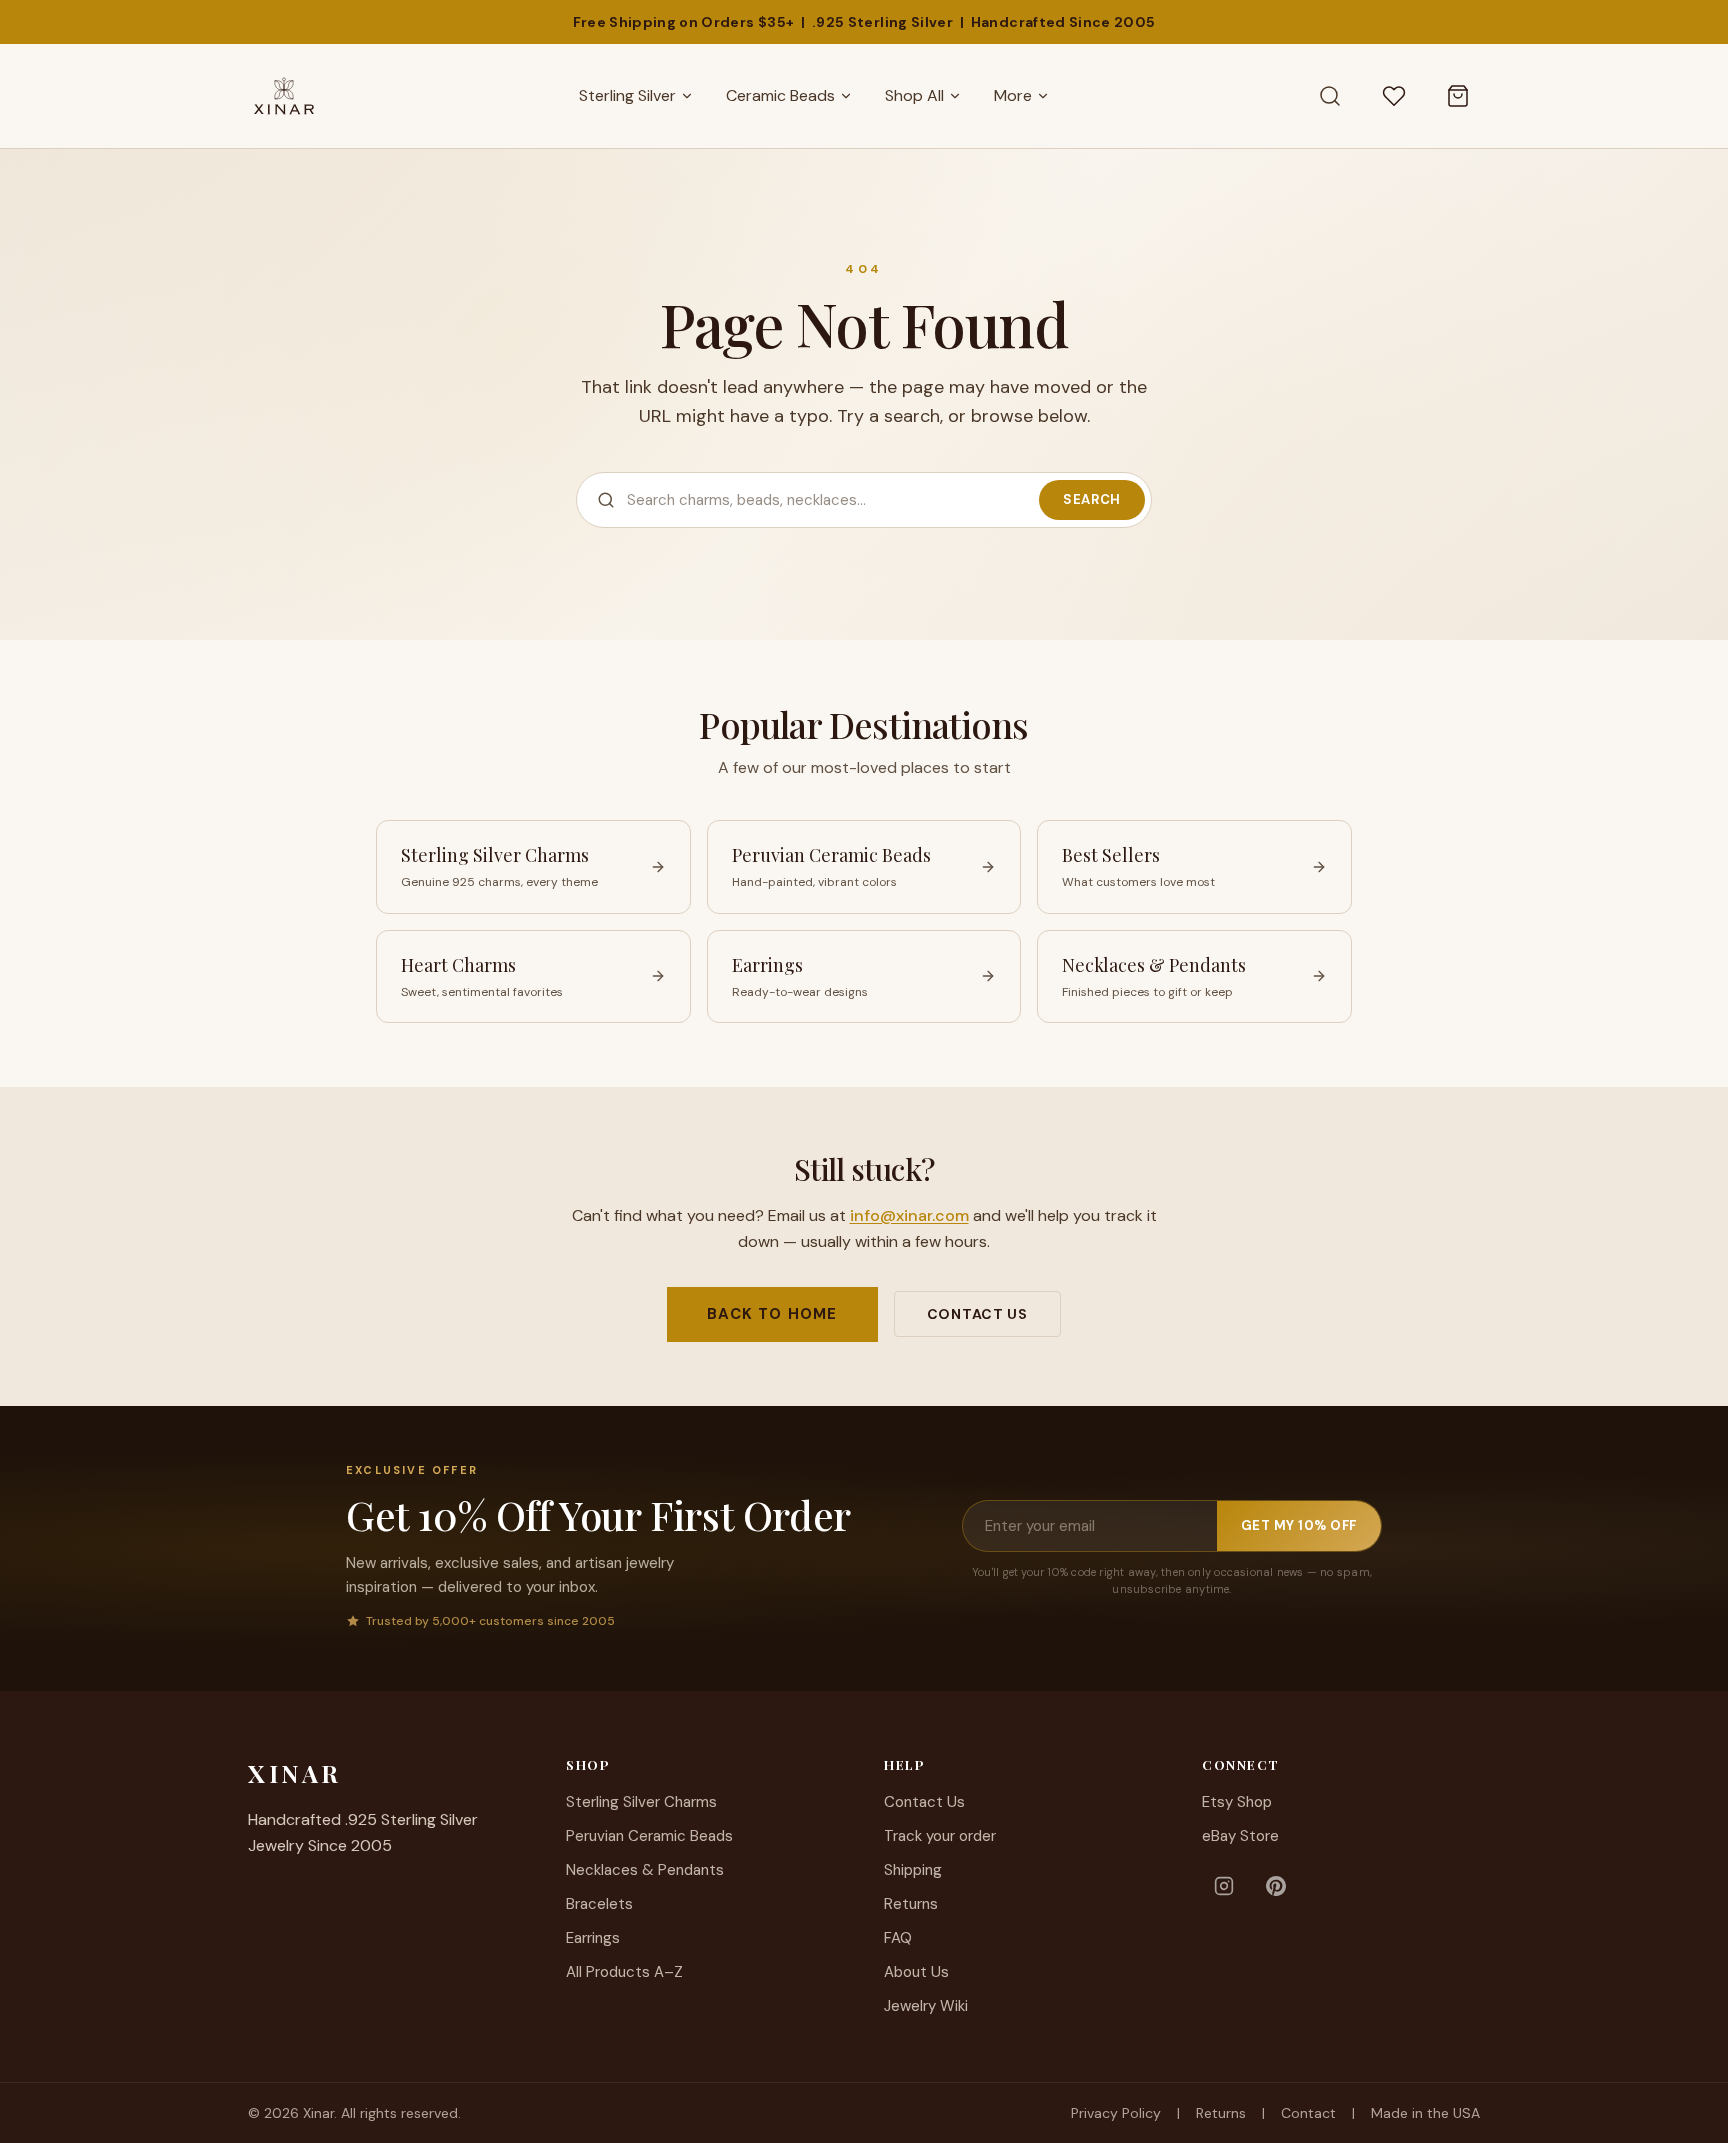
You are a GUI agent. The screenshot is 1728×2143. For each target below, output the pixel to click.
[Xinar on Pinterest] (1276, 1886)
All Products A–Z (624, 1972)
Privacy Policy (1116, 2113)
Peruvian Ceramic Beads (649, 1836)
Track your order (940, 1836)
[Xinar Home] (284, 96)
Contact (1308, 2113)
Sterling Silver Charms (641, 1802)
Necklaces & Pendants (645, 1870)
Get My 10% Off (1299, 1525)
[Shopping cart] (1458, 96)
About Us (916, 1972)
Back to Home (772, 1314)
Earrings (593, 1938)
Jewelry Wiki (926, 2006)
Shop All (914, 95)
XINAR (295, 1773)
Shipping (913, 1870)
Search (1092, 499)
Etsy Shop (1237, 1802)
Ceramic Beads (780, 95)
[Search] (1330, 96)
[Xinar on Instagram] (1224, 1886)
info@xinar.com (909, 1215)
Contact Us (977, 1314)
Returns (911, 1904)
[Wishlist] (1394, 96)
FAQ (898, 1938)
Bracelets (599, 1904)
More (1013, 95)
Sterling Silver (627, 95)
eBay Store (1240, 1836)
